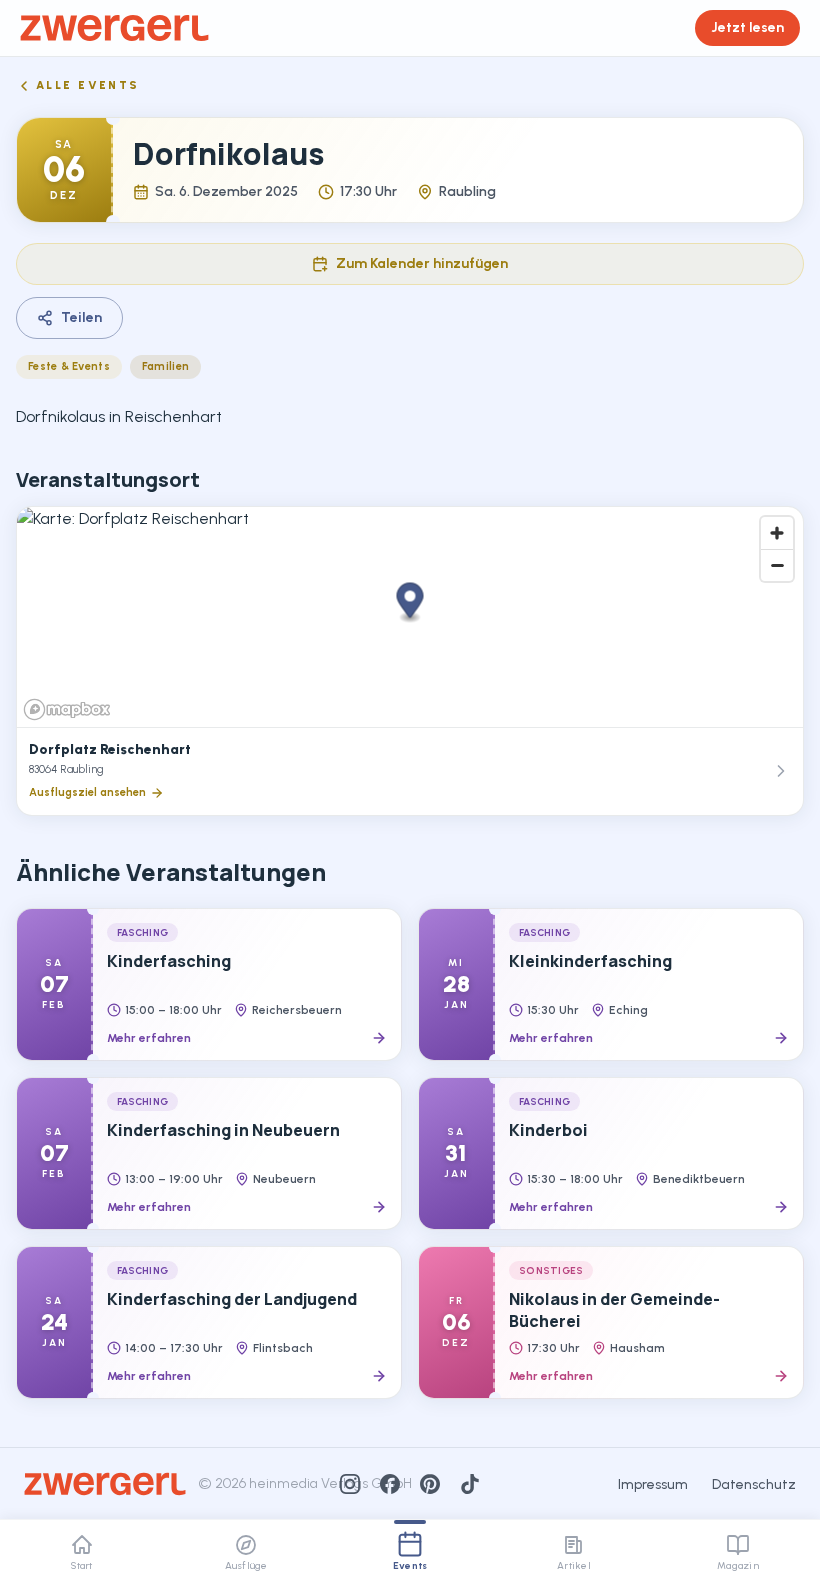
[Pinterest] (430, 1484)
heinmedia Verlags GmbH (330, 1483)
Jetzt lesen (747, 27)
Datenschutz (754, 1484)
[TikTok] (470, 1484)
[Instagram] (350, 1484)
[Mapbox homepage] (67, 709)
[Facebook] (390, 1484)
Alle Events (88, 85)
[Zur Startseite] (114, 28)
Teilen (81, 317)
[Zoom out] (777, 565)
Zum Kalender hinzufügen (422, 263)
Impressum (653, 1484)
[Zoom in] (777, 533)
